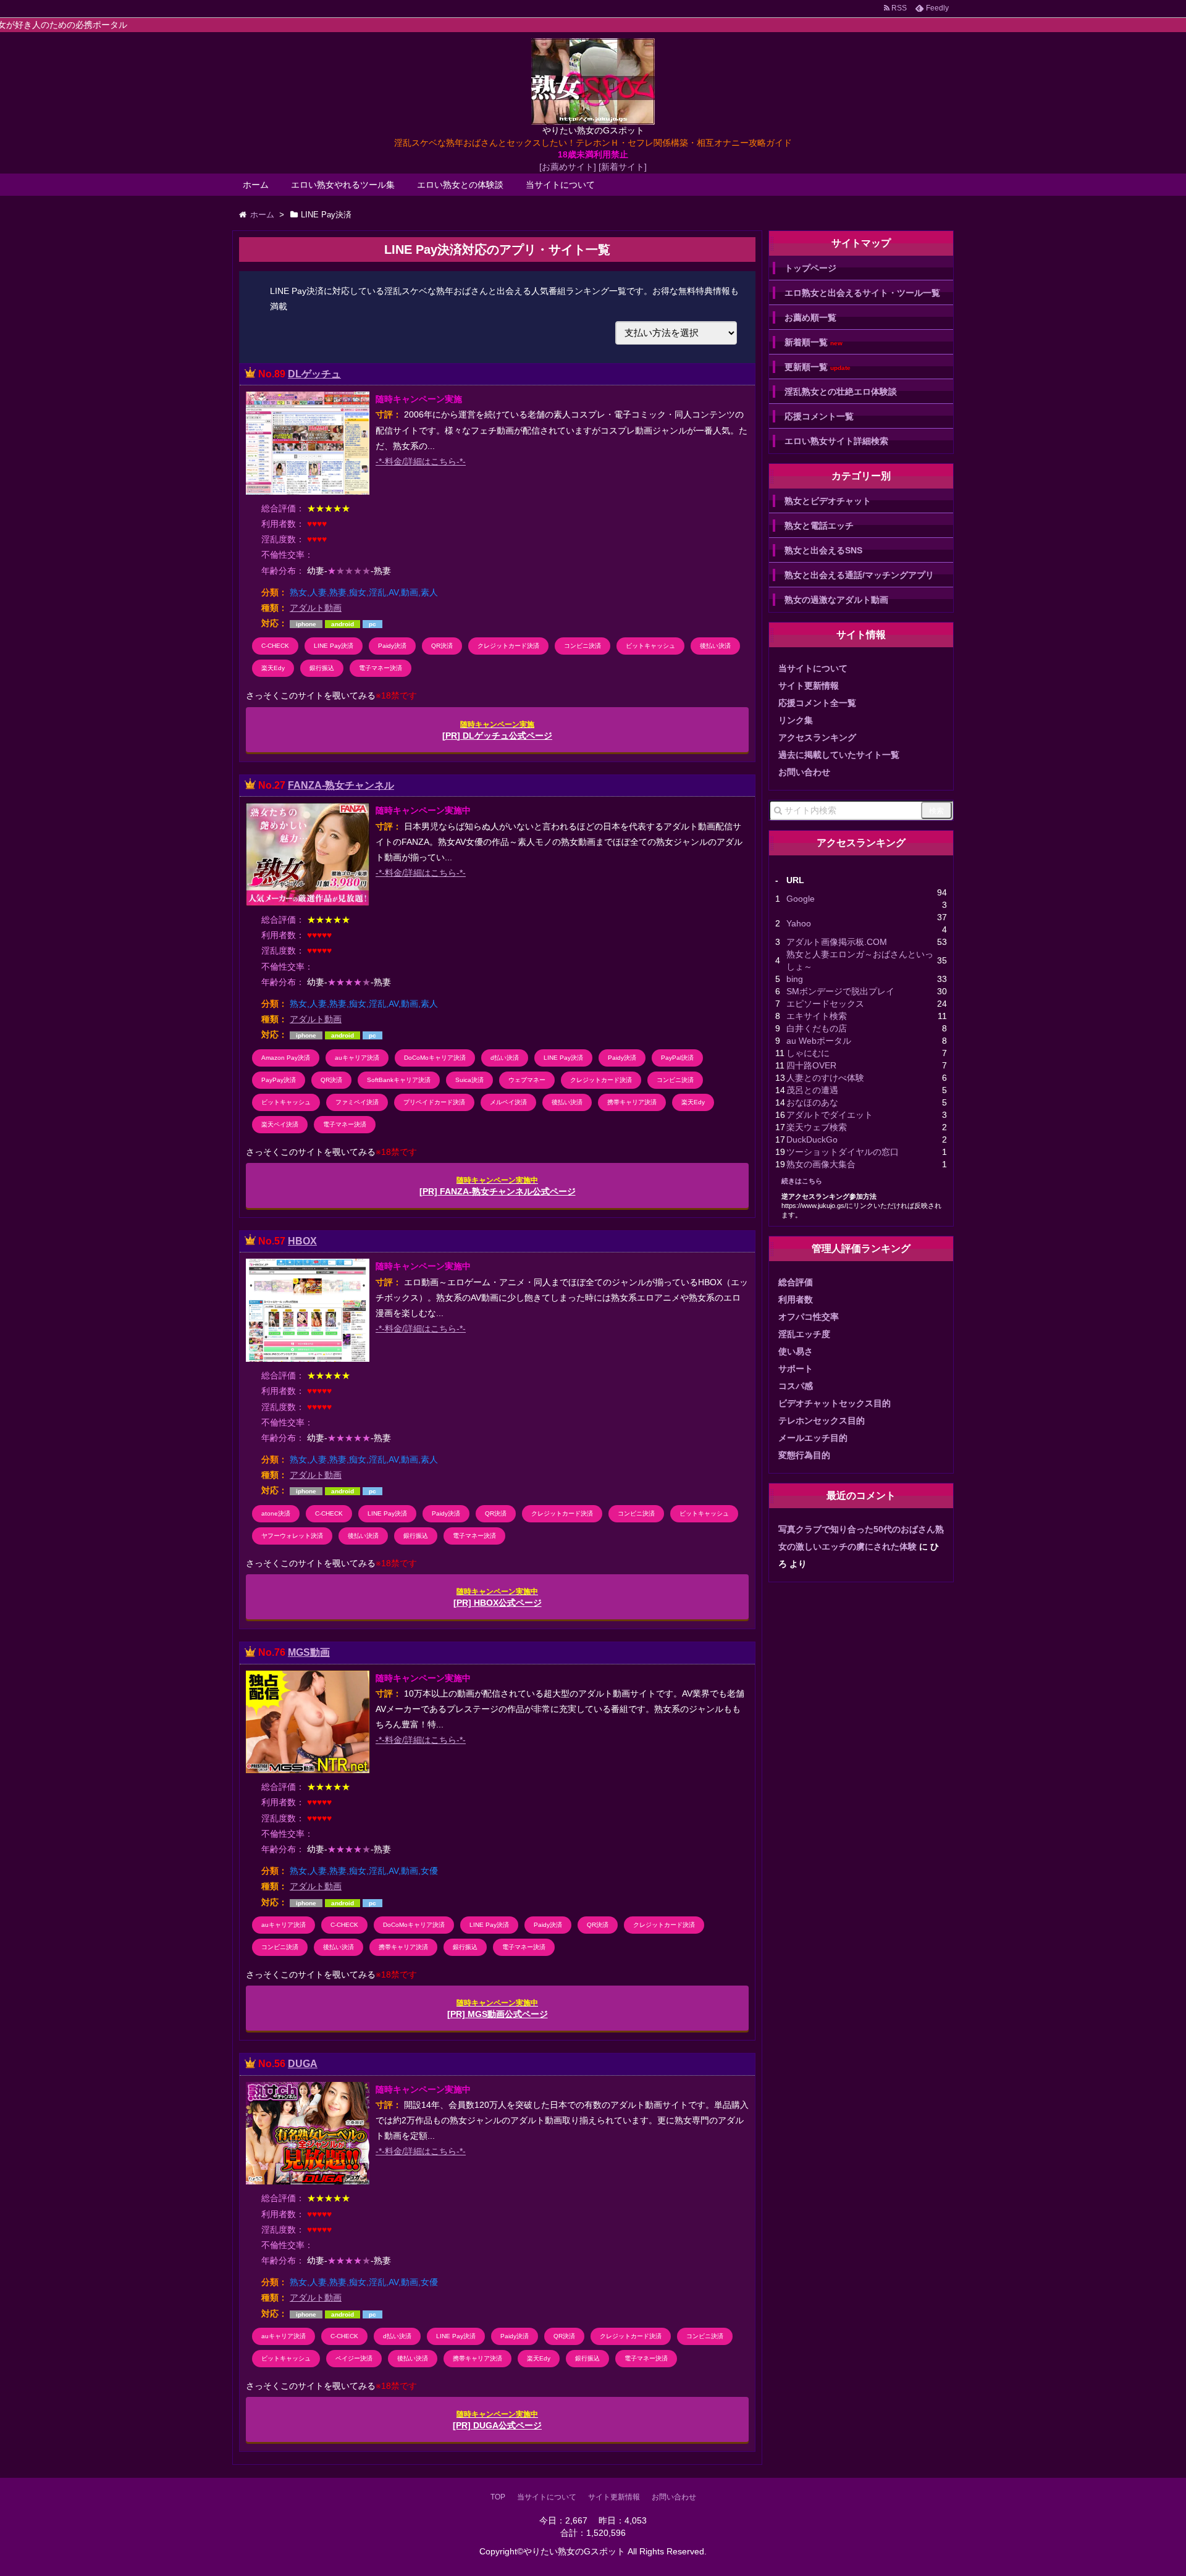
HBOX (302, 1241)
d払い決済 (505, 1058)
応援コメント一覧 (819, 416)
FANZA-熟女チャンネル (341, 785)
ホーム (256, 185)
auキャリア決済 (357, 1058)
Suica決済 (469, 1080)
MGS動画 (309, 1652)
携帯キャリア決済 (632, 1102)
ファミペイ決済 (357, 1102)
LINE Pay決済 (334, 646)
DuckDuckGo (812, 1139)
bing (795, 979)
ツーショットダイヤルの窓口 (843, 1152)
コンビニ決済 (582, 646)
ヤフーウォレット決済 (292, 1536)
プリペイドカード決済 (434, 1102)
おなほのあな (812, 1102)
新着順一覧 (814, 342)
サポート (796, 1369)
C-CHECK (275, 646)
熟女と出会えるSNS (823, 550)
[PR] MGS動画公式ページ (498, 2009)
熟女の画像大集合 (821, 1164)
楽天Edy (273, 668)
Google (801, 899)
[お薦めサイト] (568, 167)
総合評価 (796, 1282)
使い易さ (796, 1351)
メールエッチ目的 (813, 1438)
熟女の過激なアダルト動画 (836, 600)
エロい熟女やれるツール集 (343, 185)
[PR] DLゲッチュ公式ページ (497, 730)
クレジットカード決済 (508, 646)
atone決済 (276, 1513)
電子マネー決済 (381, 668)
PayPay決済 (279, 1080)
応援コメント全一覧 (817, 703)
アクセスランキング (817, 737)
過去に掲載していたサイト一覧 (839, 755)
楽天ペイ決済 (280, 1124)
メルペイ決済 (508, 1102)
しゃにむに (808, 1053)
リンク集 (796, 720)
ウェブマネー (527, 1080)
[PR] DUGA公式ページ (497, 2420)
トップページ (810, 268)
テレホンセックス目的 (822, 1420)
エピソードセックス (825, 1004)
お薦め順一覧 (810, 317)
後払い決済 (715, 646)
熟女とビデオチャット (828, 501)
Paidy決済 (392, 646)
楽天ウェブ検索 (817, 1127)
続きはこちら (802, 1181)
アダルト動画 (316, 608)
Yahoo (799, 923)
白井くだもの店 (817, 1028)
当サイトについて (560, 185)
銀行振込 (322, 668)
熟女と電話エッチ (819, 526)
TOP (498, 2497)
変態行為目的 (804, 1455)
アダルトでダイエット (830, 1115)
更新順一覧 (818, 367)
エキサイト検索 (817, 1016)
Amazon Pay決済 (286, 1058)
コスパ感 (796, 1386)
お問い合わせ (804, 772)
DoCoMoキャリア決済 (435, 1058)
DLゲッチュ (314, 374)
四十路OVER (811, 1065)
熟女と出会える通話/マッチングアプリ (859, 575)
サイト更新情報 (809, 686)
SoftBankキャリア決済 (399, 1080)
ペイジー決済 (354, 2358)
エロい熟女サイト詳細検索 (836, 441)
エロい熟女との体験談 (460, 185)
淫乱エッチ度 (804, 1334)
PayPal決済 (677, 1058)
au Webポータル (819, 1041)
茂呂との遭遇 (812, 1090)
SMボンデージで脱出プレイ (840, 991)
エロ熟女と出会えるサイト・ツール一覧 (862, 293)
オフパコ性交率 (809, 1317)
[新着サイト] (623, 167)
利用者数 (796, 1299)
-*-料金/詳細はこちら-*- (421, 461)
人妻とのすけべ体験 (825, 1078)
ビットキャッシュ (650, 646)
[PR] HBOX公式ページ (498, 1597)
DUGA (303, 2064)
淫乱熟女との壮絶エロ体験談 (841, 392)
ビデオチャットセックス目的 (835, 1403)
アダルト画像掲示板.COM (837, 942)
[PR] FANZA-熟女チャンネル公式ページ (498, 1186)
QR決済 (442, 646)
